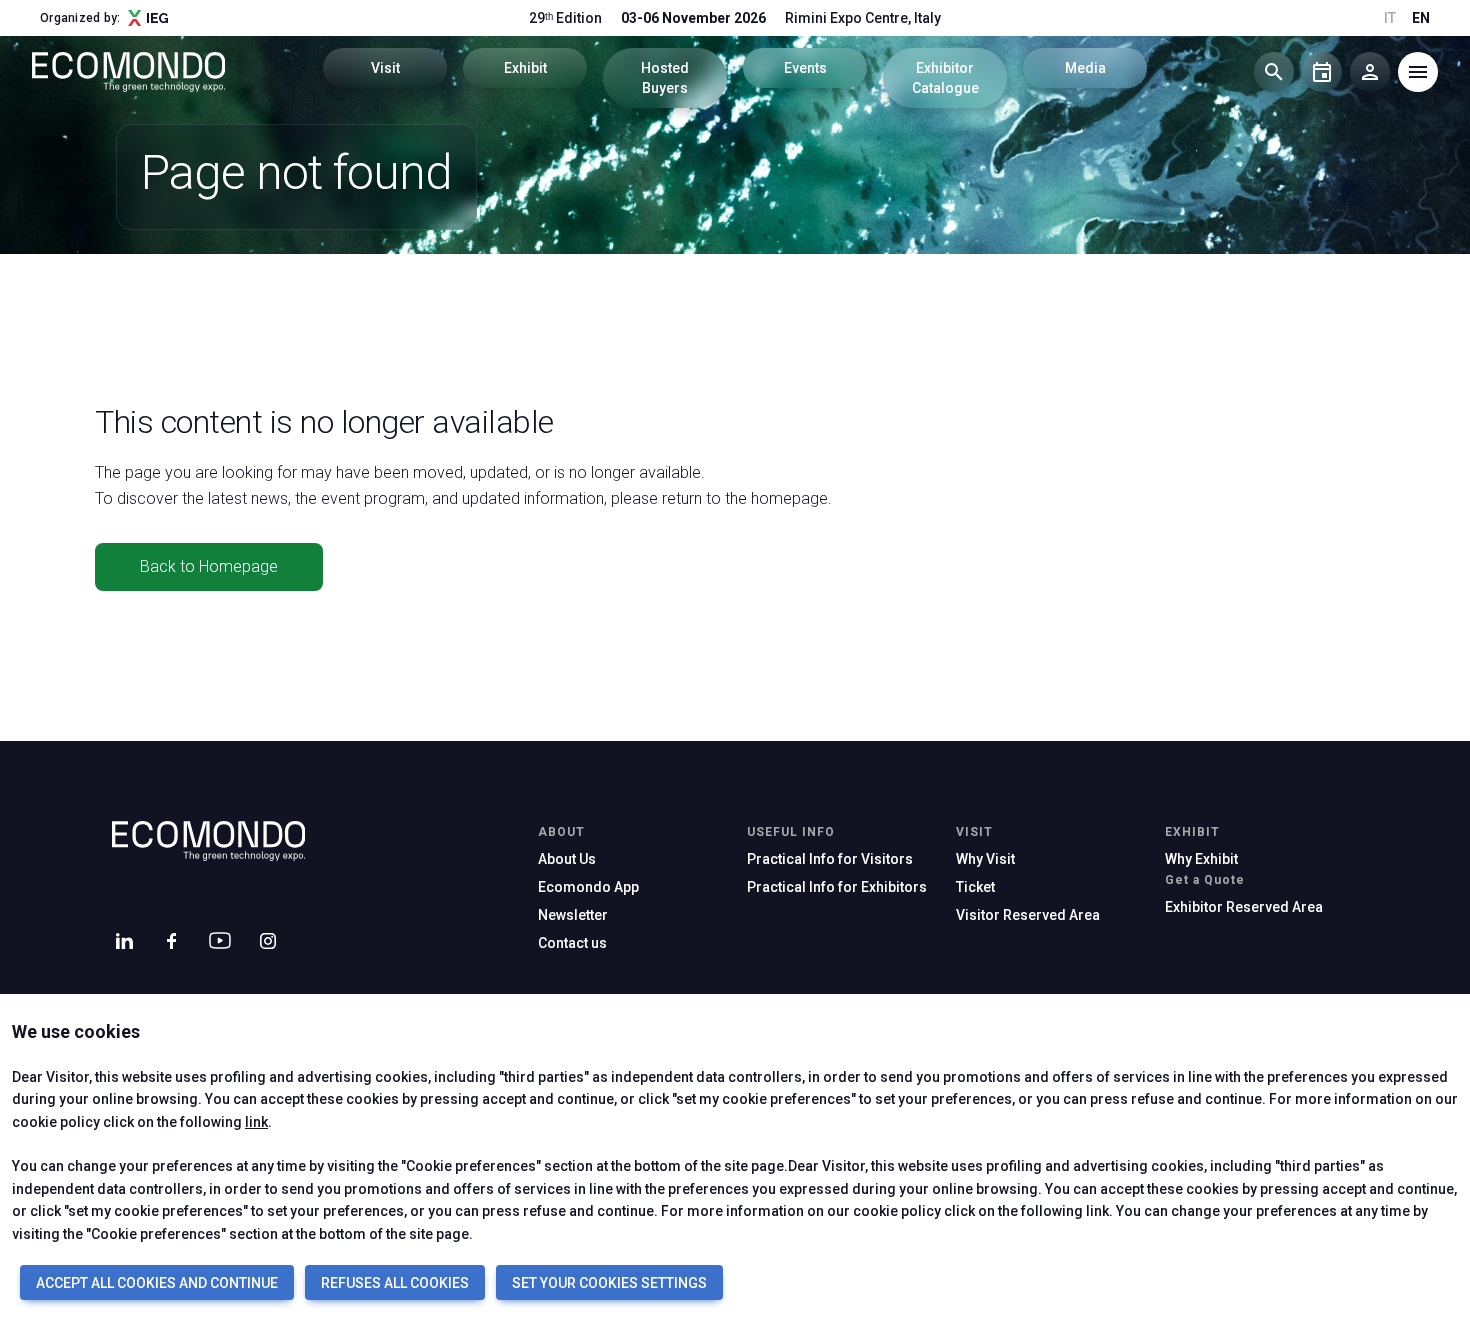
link (256, 1122)
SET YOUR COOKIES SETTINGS (609, 1283)
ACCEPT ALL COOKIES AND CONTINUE (157, 1283)
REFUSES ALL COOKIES (395, 1283)
